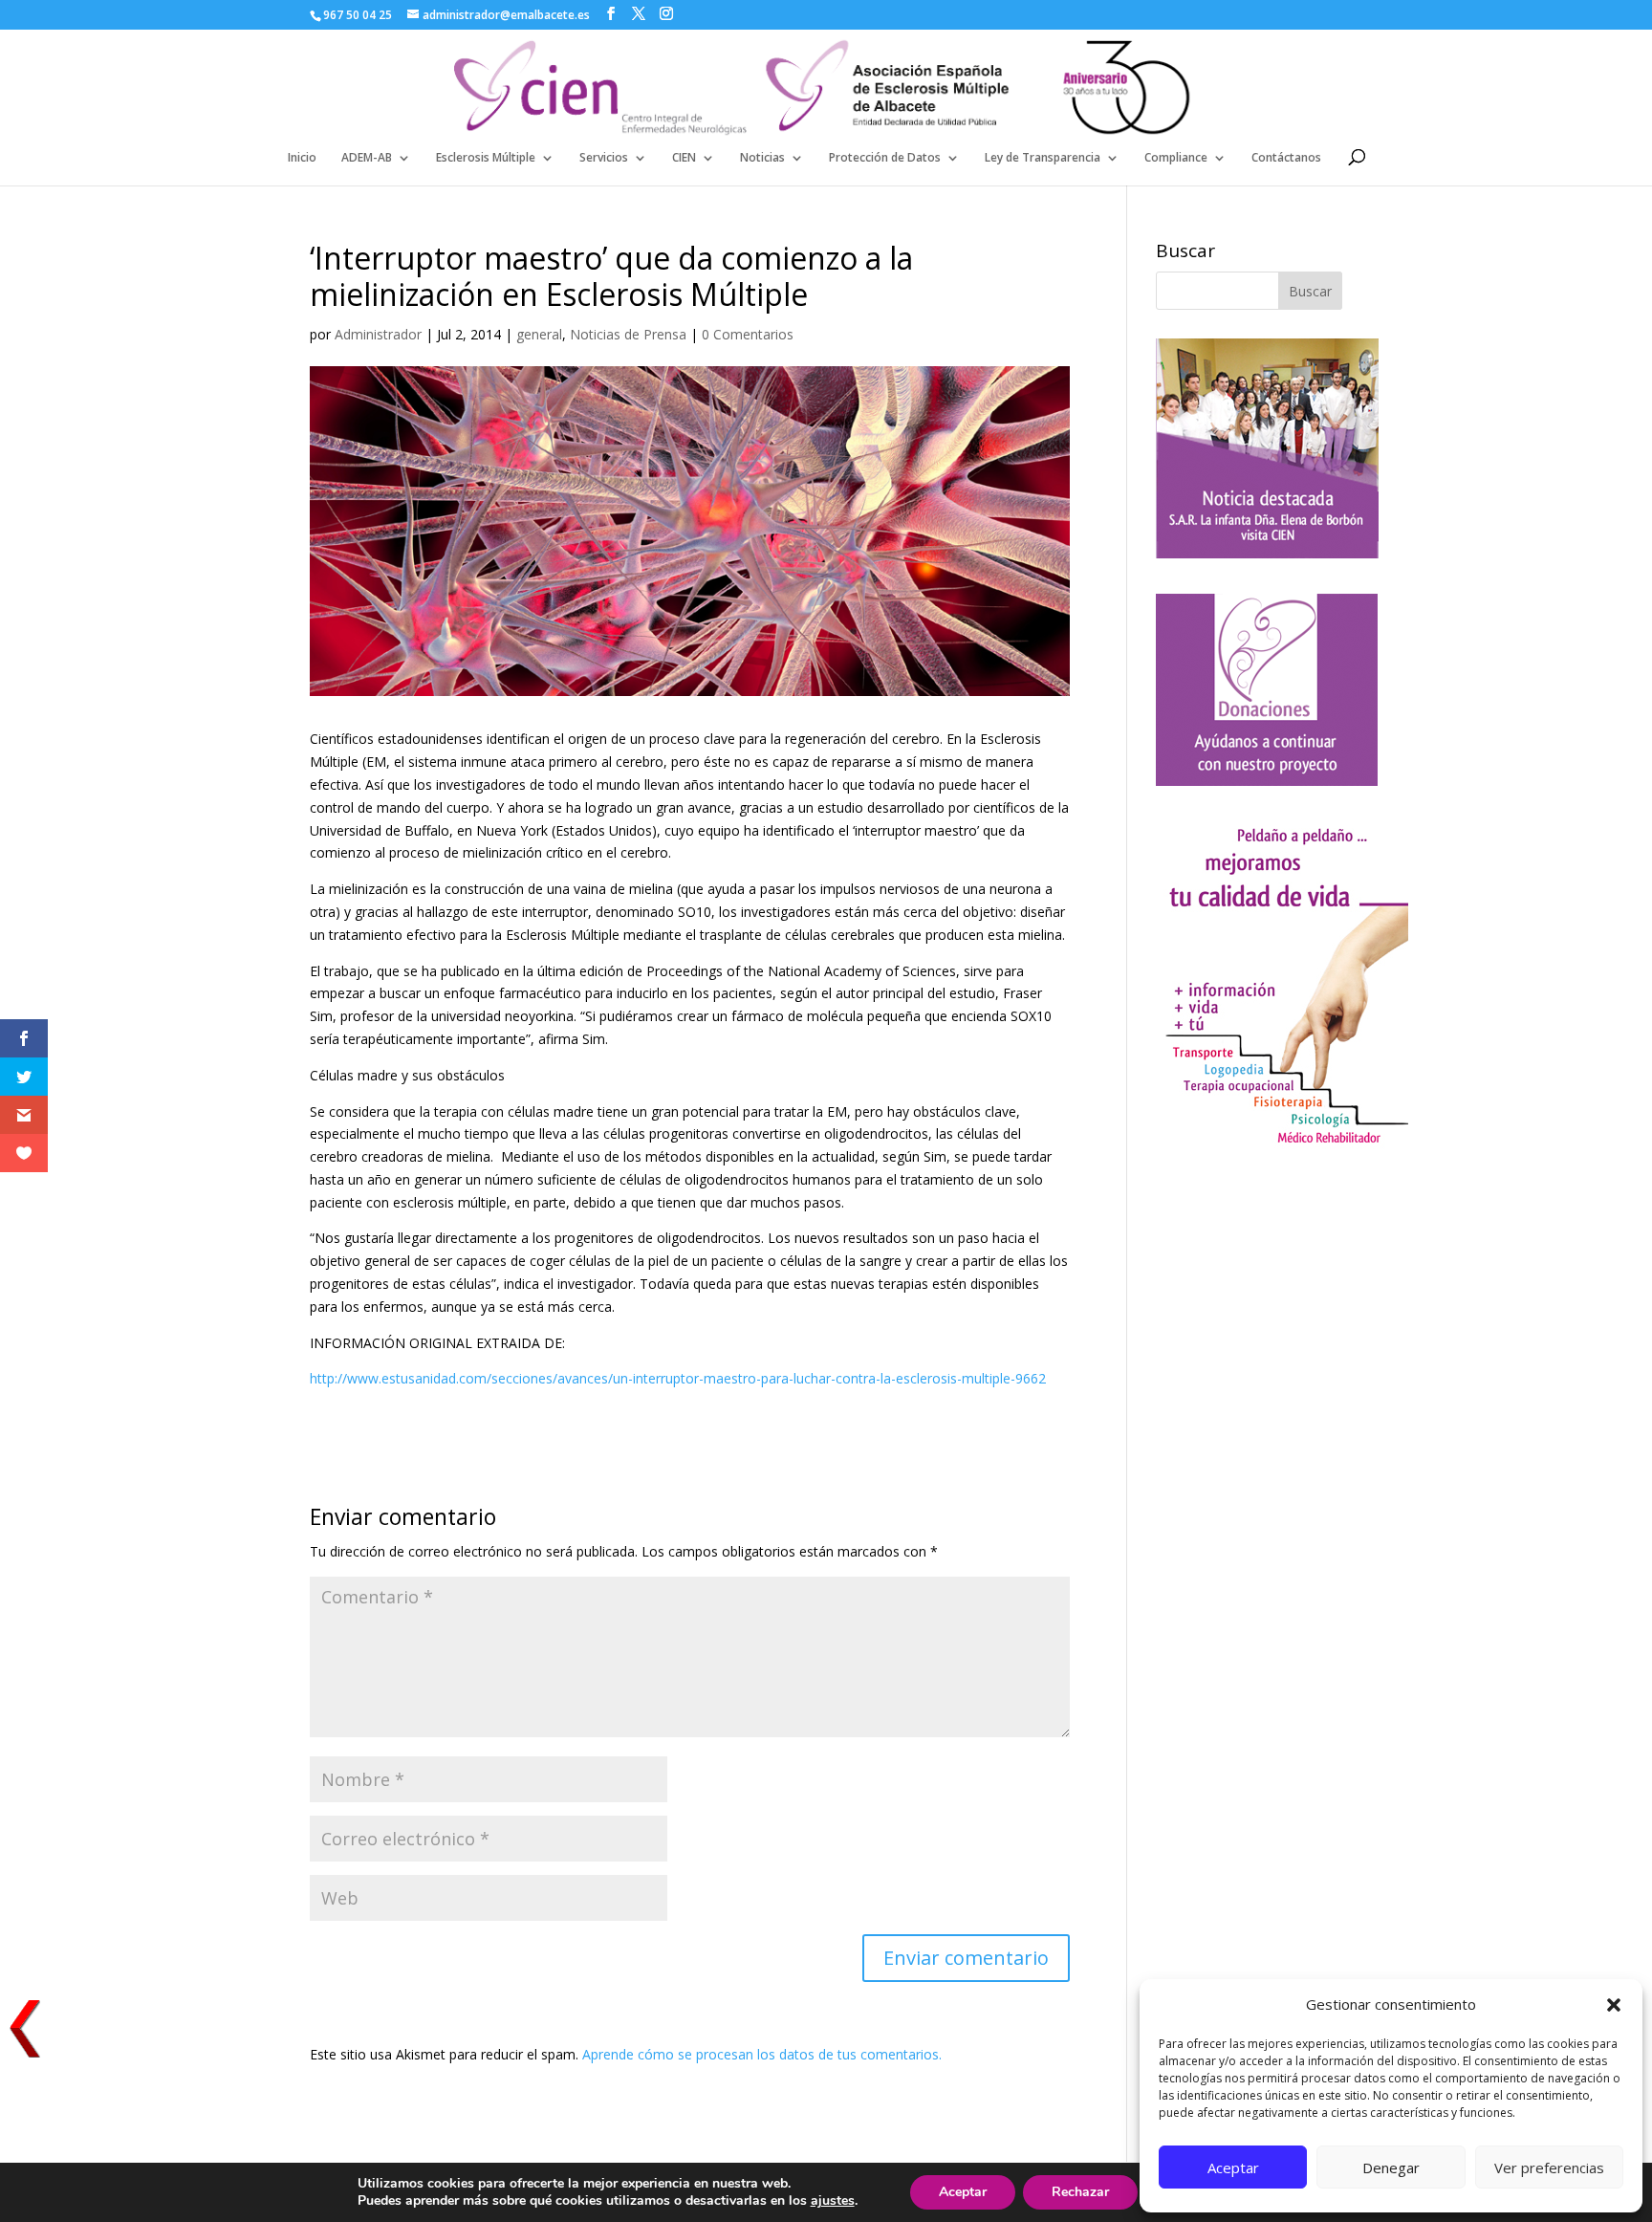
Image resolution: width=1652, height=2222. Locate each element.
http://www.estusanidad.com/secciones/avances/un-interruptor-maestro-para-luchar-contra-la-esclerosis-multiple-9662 (678, 1378)
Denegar (1391, 2168)
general (539, 334)
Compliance (1176, 158)
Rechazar (1080, 2192)
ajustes (833, 2201)
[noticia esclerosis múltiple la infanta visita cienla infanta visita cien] (1267, 553)
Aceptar (1233, 2168)
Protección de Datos (885, 158)
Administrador (378, 334)
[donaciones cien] (1282, 1145)
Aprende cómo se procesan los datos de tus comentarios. (762, 2054)
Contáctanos (1286, 158)
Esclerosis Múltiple (486, 158)
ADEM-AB (367, 158)
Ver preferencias (1549, 2168)
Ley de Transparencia (1043, 158)
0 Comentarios (748, 334)
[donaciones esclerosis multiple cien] (1267, 781)
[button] (1614, 2005)
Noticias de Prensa (628, 334)
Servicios (604, 158)
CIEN (684, 158)
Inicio (302, 158)
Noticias (762, 158)
